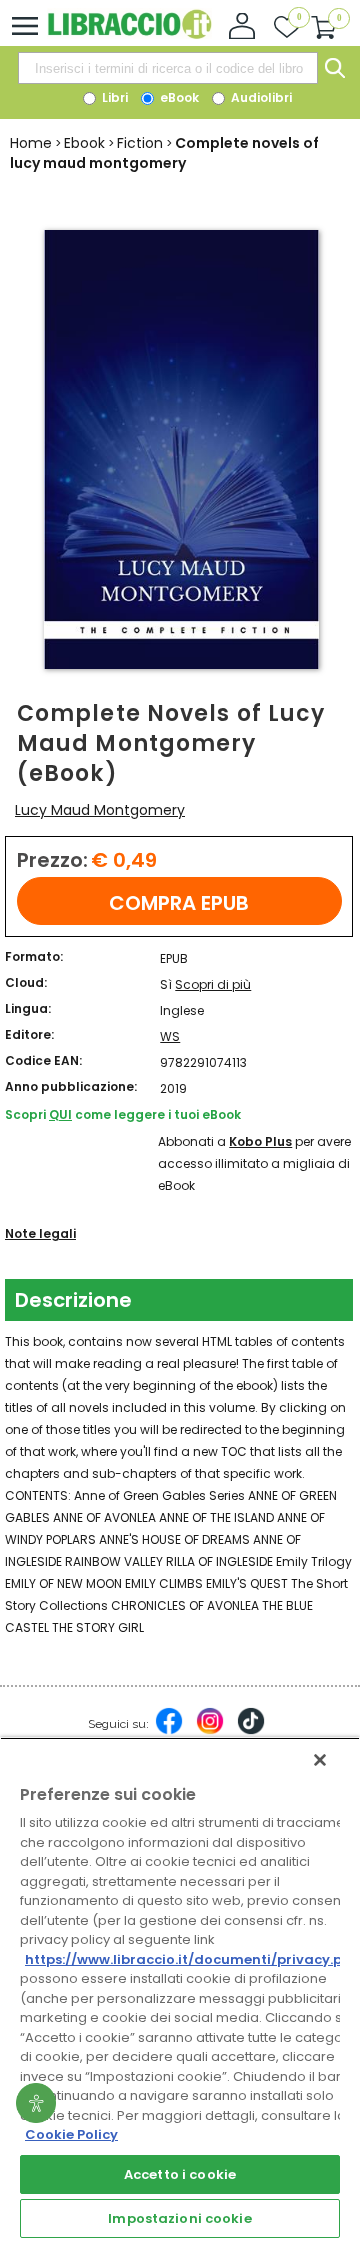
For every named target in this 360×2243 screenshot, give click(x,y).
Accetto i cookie (180, 2174)
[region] (180, 1990)
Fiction (140, 143)
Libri (113, 97)
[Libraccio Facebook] (169, 1731)
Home (31, 143)
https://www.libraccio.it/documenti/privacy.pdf (191, 1959)
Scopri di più (213, 984)
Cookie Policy (71, 2134)
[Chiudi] (320, 1760)
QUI (60, 1114)
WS (170, 1036)
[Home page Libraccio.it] (129, 34)
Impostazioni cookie (179, 2218)
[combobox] (168, 68)
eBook (178, 97)
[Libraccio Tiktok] (251, 1731)
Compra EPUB (179, 903)
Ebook (84, 143)
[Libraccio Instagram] (210, 1731)
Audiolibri (260, 97)
